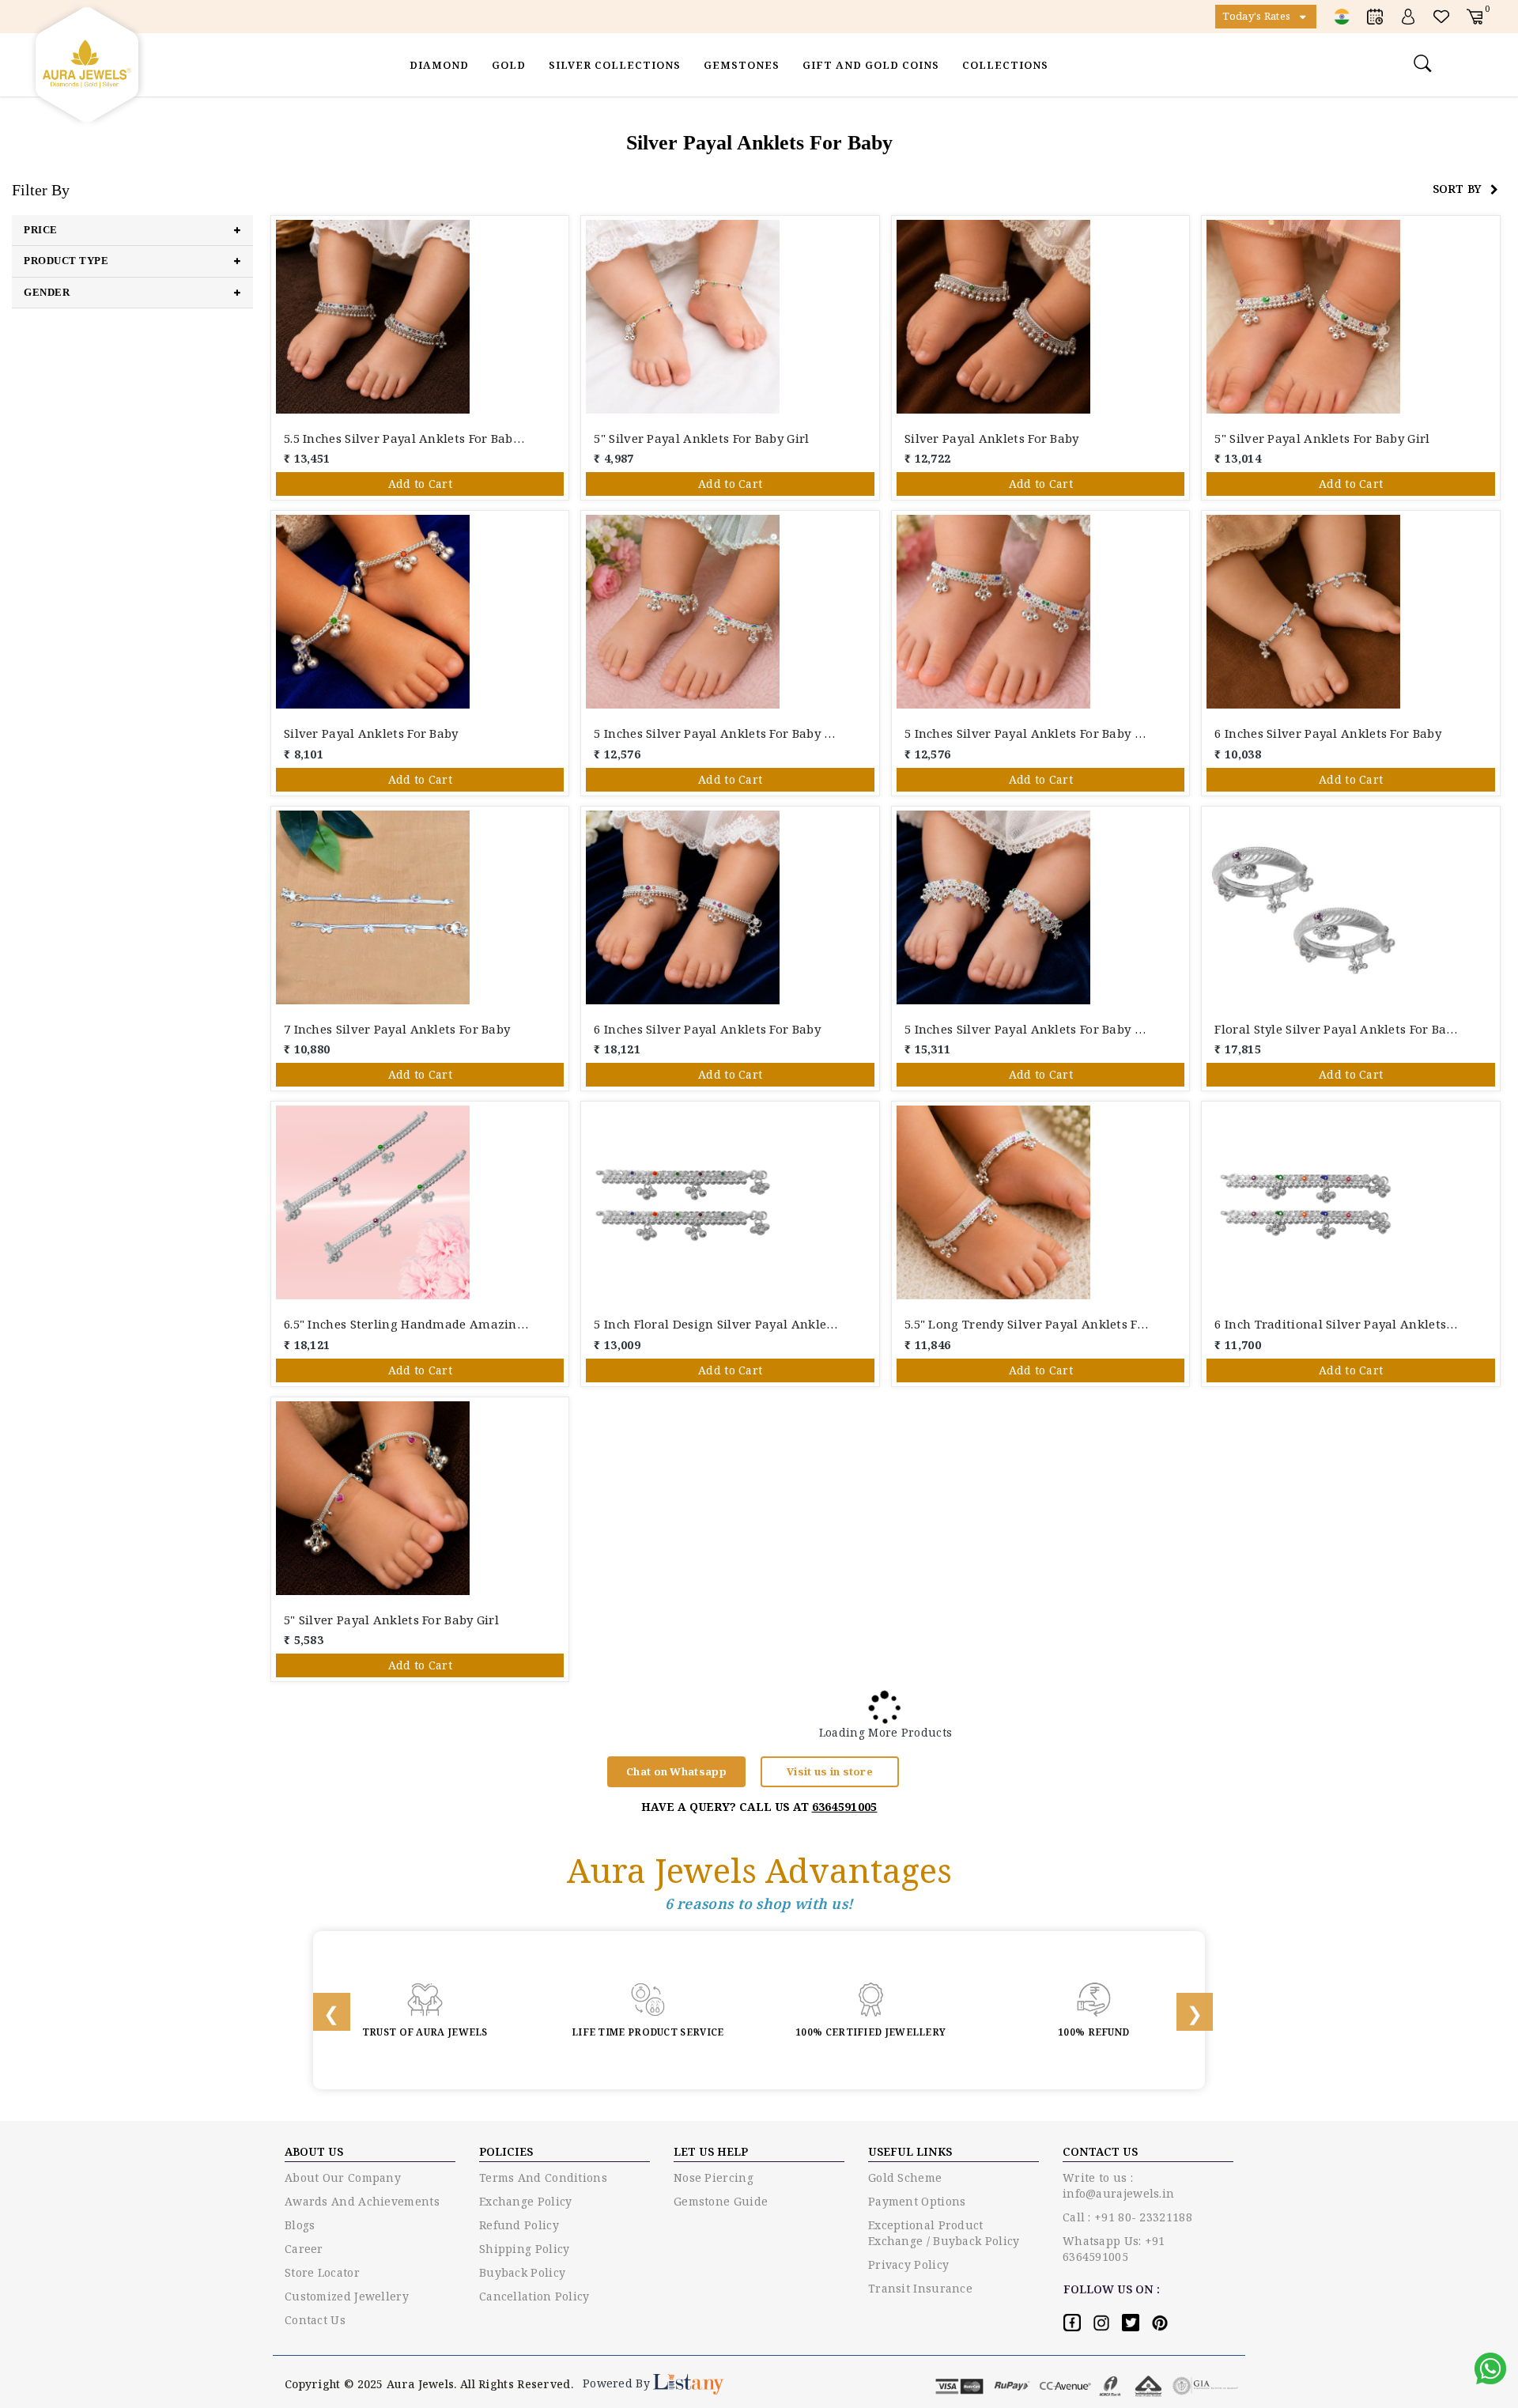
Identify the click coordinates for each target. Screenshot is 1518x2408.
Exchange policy (526, 2201)
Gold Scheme (905, 2177)
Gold (509, 65)
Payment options (917, 2201)
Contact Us (315, 2320)
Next (1184, 2010)
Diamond (439, 65)
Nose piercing (714, 2177)
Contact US (1100, 2151)
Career (304, 2249)
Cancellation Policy (534, 2296)
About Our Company (343, 2177)
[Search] (1425, 62)
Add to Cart (420, 484)
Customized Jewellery (347, 2296)
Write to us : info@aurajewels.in (1118, 2185)
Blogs (300, 2225)
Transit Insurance (920, 2288)
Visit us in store (830, 1771)
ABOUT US (314, 2151)
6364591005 (845, 1807)
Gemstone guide (721, 2201)
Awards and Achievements (362, 2201)
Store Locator (322, 2272)
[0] (1475, 15)
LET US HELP (711, 2151)
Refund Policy (519, 2225)
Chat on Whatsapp (676, 1771)
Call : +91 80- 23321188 (1127, 2217)
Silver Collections (615, 65)
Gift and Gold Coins (871, 65)
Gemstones (742, 65)
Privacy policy (908, 2264)
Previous (321, 2010)
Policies (506, 2151)
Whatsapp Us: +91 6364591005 (1114, 2249)
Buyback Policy (522, 2272)
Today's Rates (1257, 16)
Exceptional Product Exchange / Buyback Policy (944, 2233)
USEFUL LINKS (910, 2151)
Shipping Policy (525, 2249)
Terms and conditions (543, 2177)
